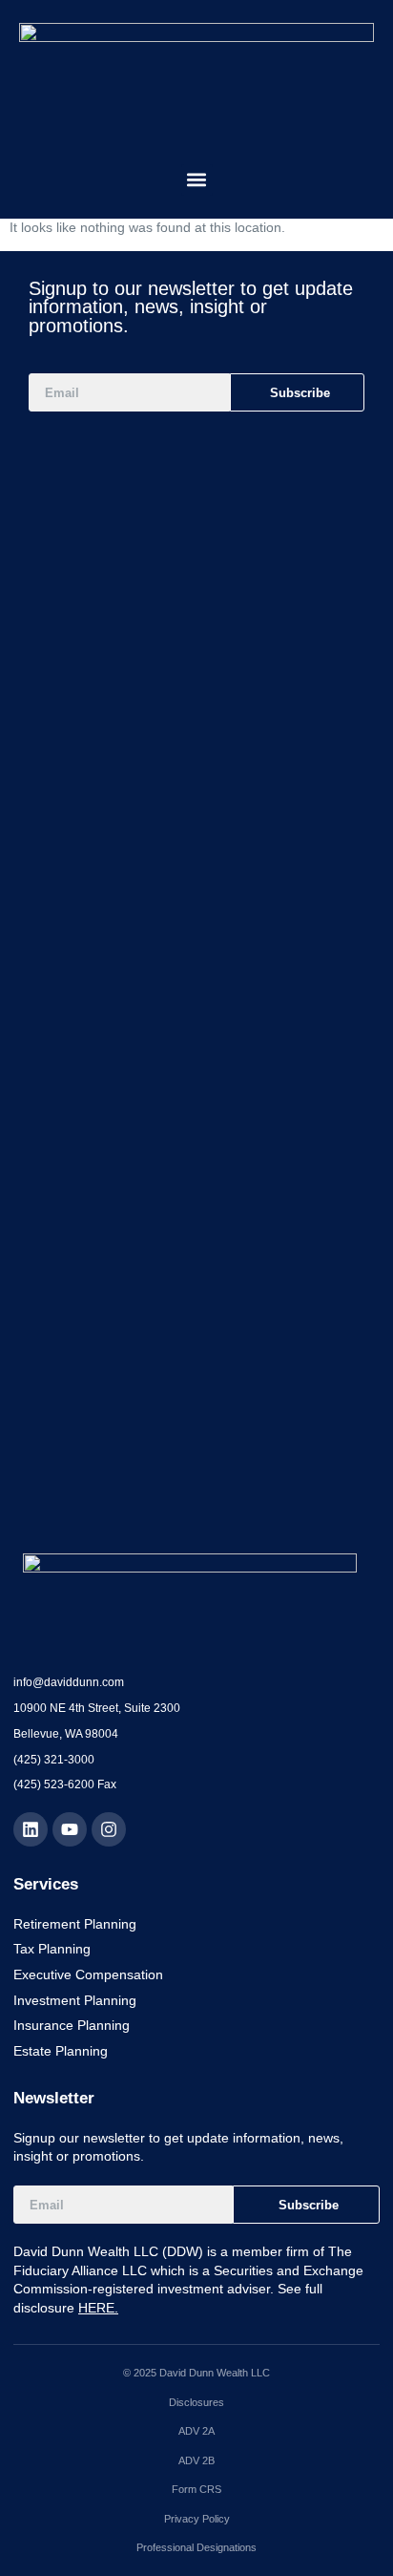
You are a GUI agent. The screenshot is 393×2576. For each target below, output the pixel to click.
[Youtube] (70, 1829)
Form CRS (196, 2489)
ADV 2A (196, 2431)
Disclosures (196, 2402)
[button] (197, 180)
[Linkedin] (31, 1829)
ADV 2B (196, 2460)
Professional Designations (196, 2547)
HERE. (98, 2308)
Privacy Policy (197, 2519)
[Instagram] (109, 1829)
